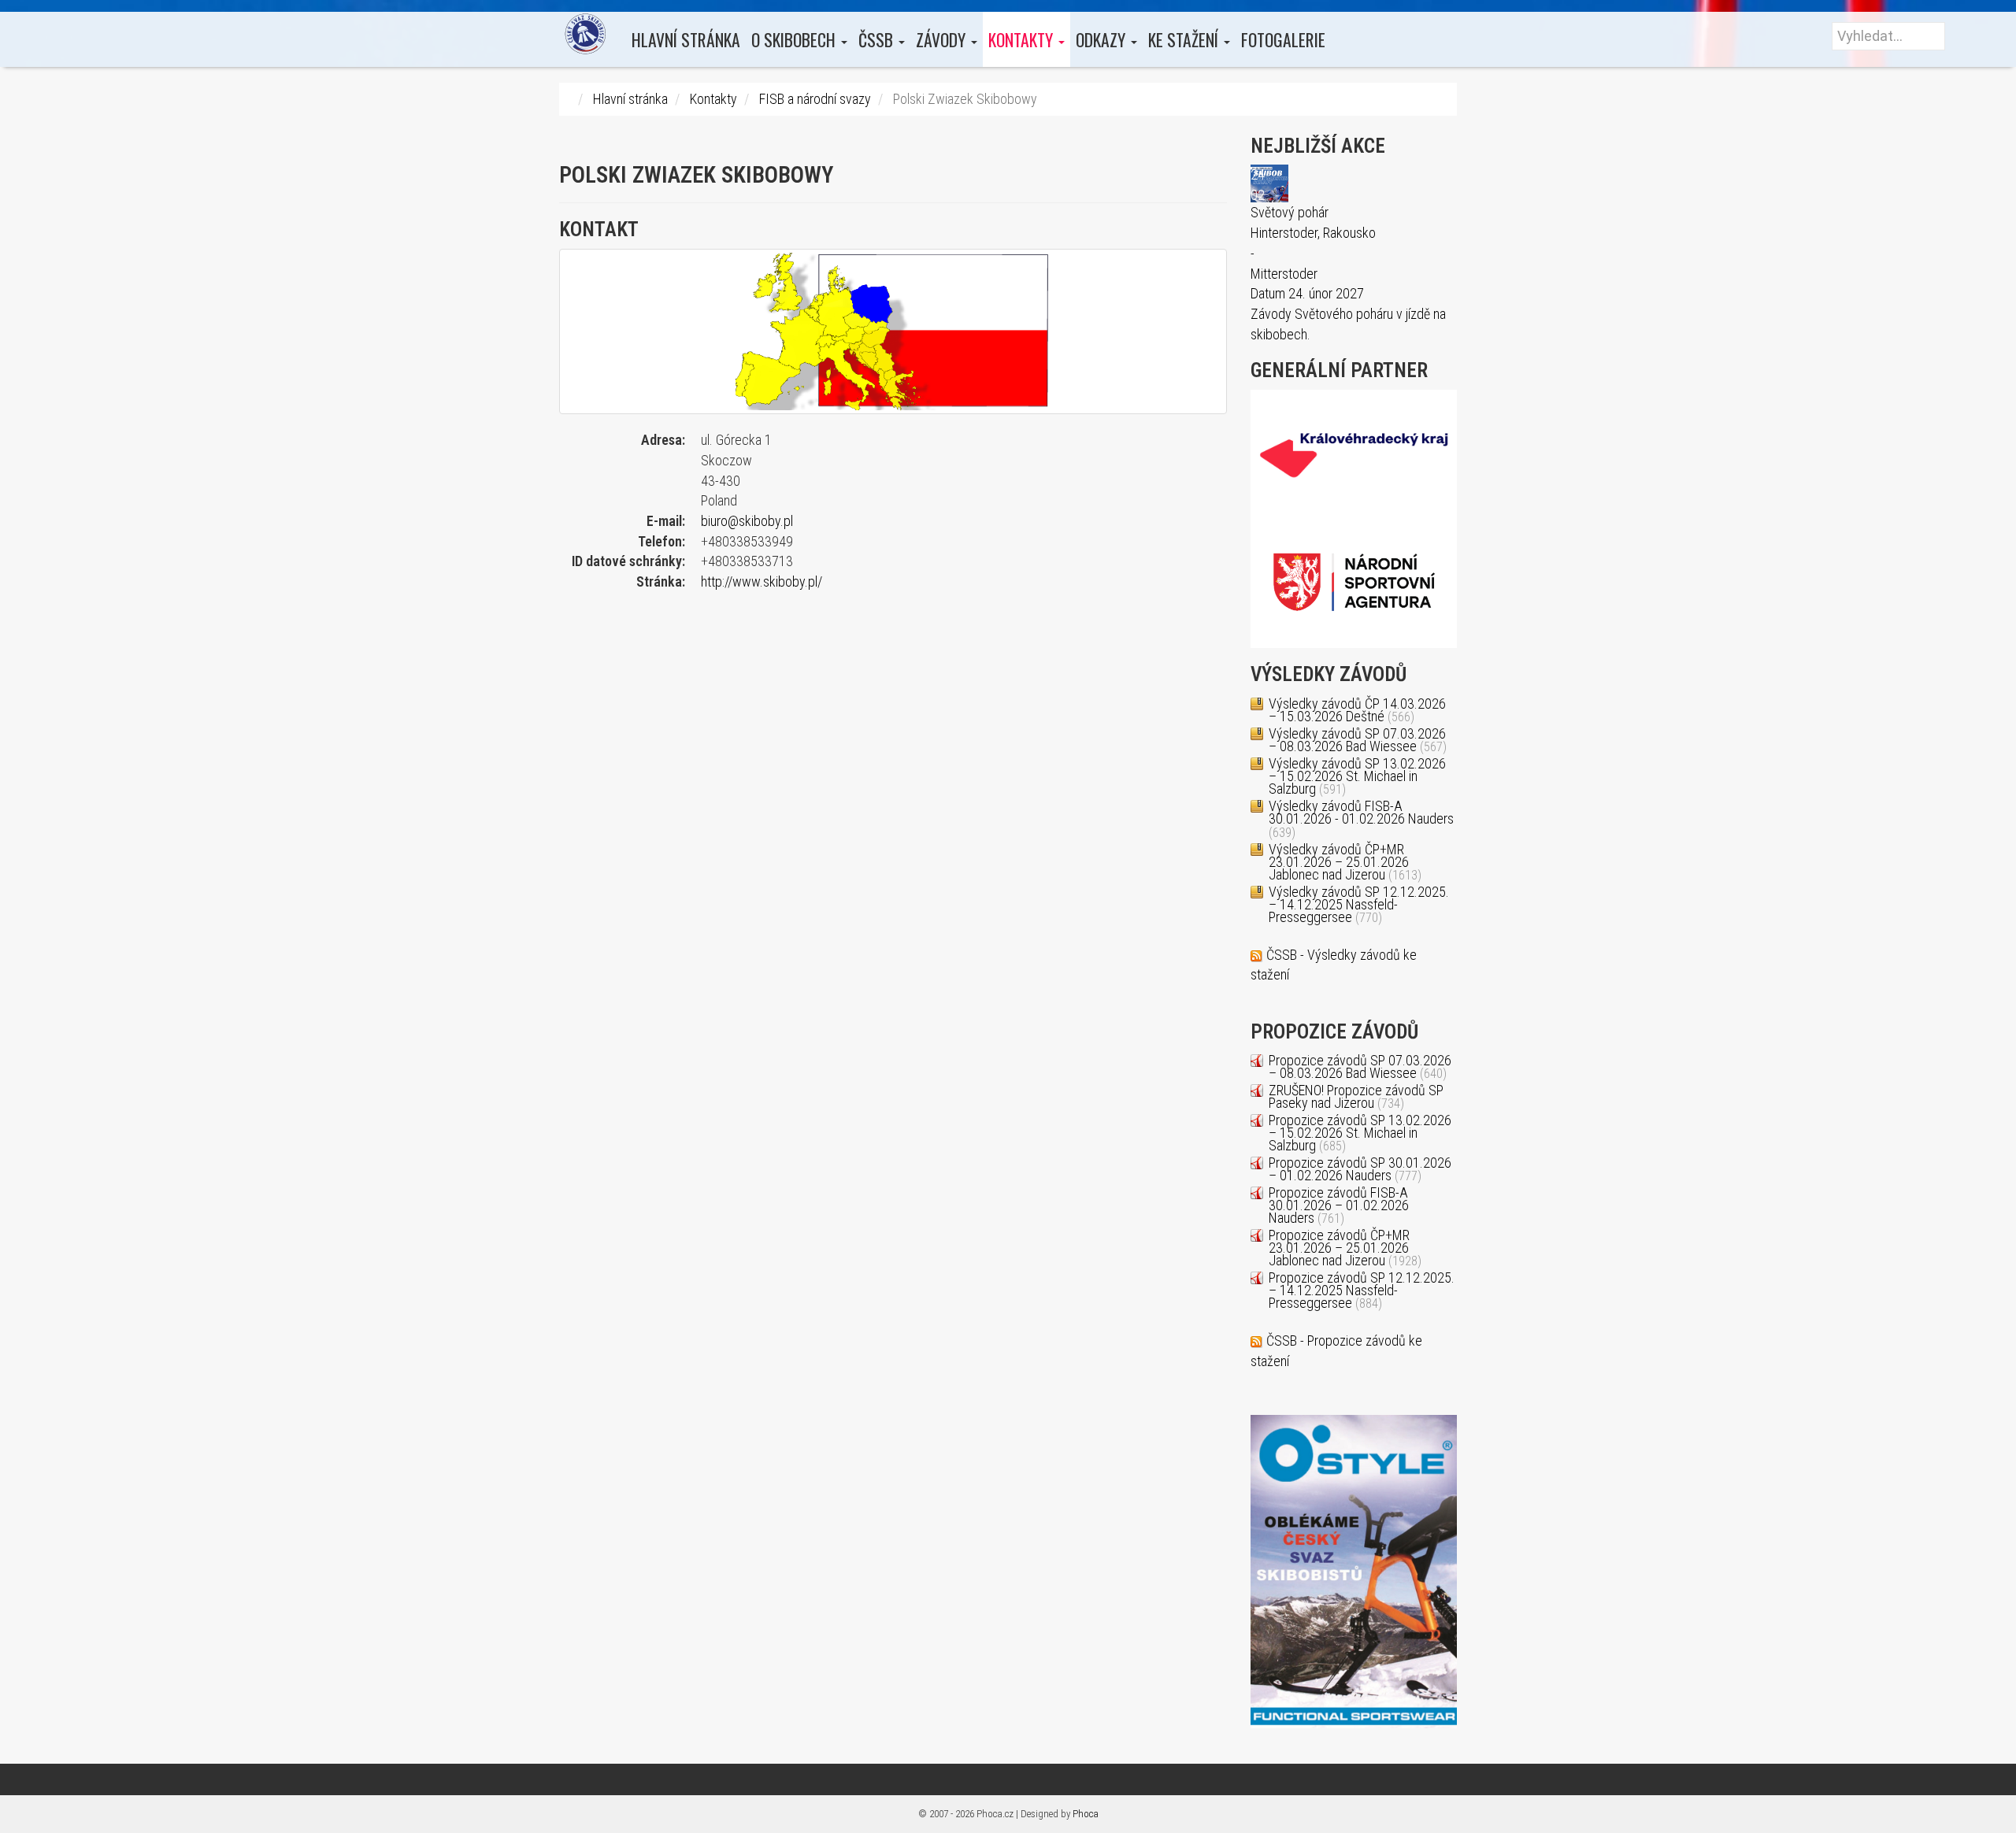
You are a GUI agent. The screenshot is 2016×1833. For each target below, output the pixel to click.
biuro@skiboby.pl (747, 521)
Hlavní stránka (686, 39)
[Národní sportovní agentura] (1354, 582)
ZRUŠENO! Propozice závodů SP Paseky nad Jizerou (1356, 1096)
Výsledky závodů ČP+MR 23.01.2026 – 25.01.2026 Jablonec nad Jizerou (1339, 862)
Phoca (1086, 1814)
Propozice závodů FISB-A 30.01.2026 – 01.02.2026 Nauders (1339, 1205)
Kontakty (1023, 39)
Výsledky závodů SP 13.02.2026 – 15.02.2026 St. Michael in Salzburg (1357, 776)
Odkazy (1102, 39)
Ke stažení (1185, 39)
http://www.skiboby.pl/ (762, 581)
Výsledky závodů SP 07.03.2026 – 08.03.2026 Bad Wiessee (1357, 740)
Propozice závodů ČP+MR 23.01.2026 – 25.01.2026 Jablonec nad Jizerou (1339, 1248)
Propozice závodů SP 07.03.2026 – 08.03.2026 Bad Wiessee (1360, 1066)
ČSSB (878, 39)
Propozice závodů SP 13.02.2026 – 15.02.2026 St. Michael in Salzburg (1360, 1133)
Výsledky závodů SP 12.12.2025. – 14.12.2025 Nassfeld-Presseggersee (1359, 904)
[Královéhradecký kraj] (1354, 453)
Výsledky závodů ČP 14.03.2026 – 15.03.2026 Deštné (1357, 710)
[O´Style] (1354, 1570)
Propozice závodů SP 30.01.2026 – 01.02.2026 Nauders (1360, 1169)
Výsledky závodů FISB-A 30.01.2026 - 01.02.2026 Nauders (1361, 812)
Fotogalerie (1283, 39)
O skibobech (795, 39)
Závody (943, 39)
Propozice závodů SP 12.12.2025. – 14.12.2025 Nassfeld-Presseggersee (1362, 1290)
